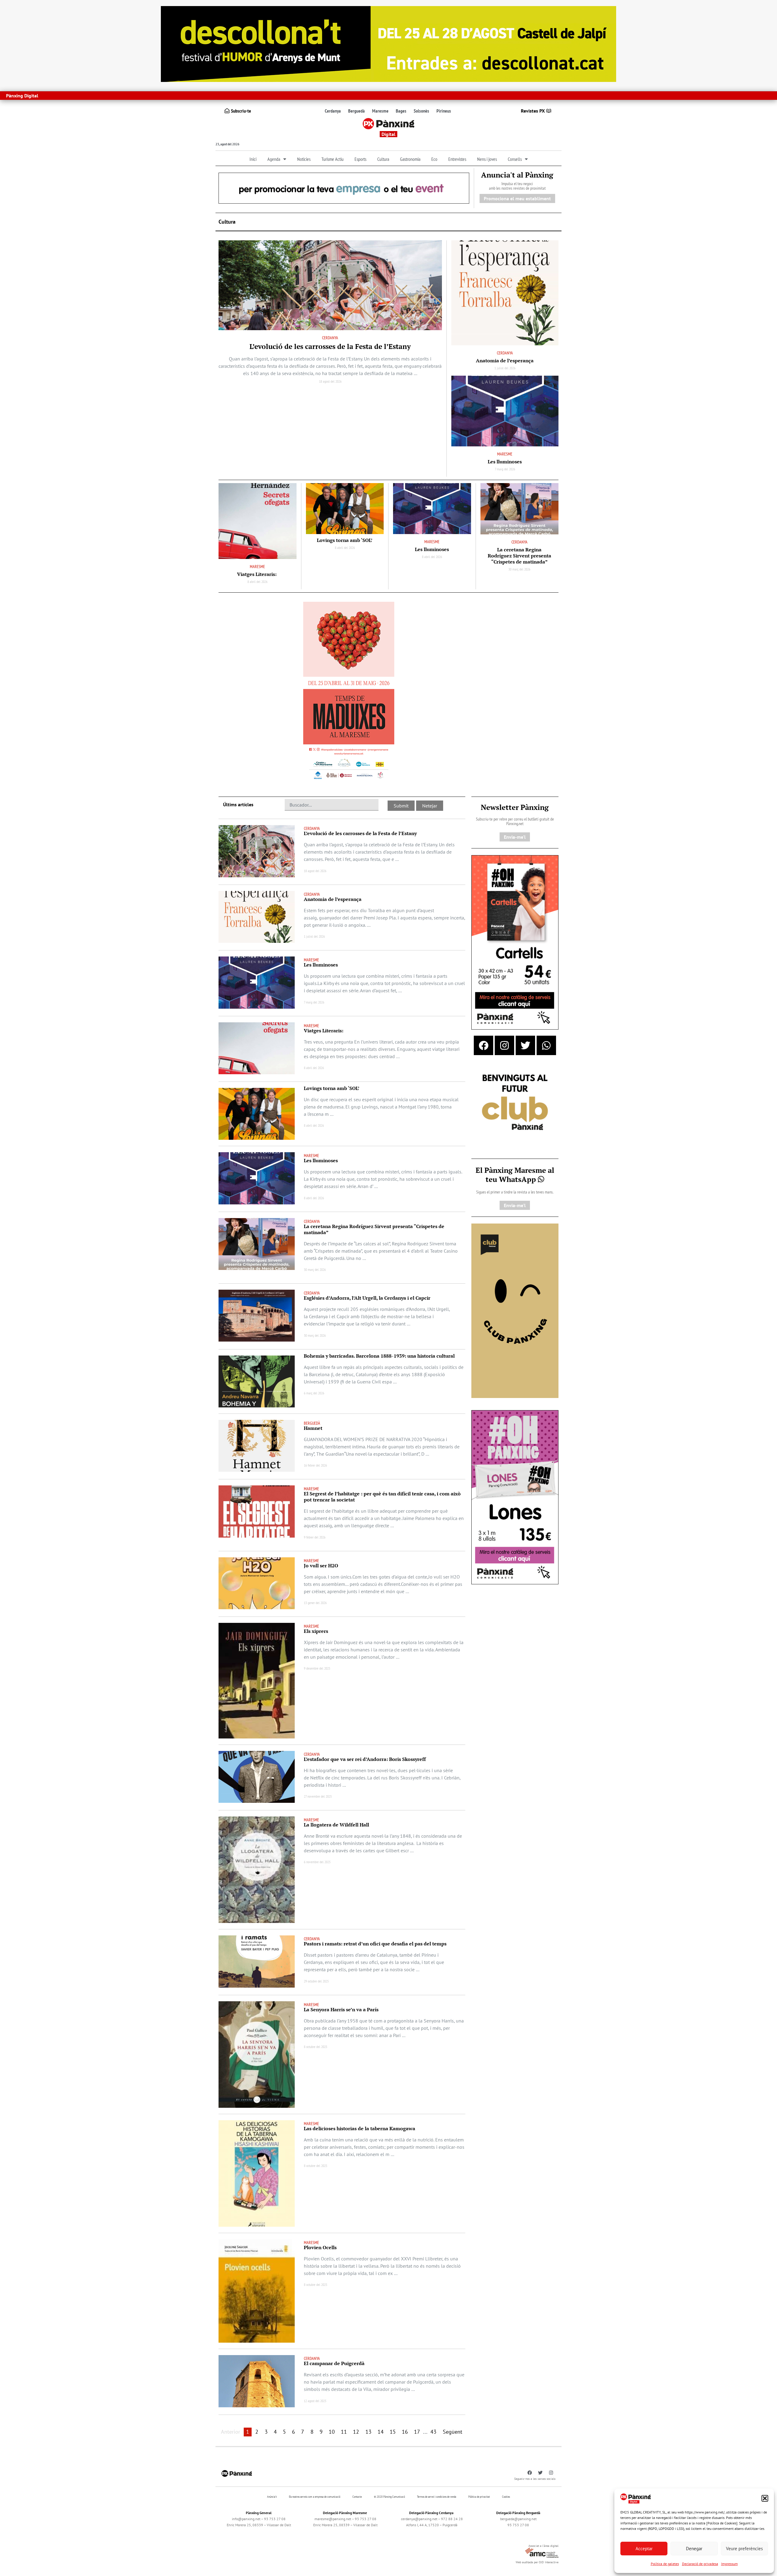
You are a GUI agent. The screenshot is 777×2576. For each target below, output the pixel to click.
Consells (515, 159)
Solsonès (421, 111)
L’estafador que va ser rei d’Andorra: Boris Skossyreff (365, 1759)
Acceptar (644, 2549)
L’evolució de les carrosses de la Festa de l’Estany (330, 346)
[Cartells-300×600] (515, 942)
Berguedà (356, 111)
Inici (253, 159)
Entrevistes (457, 159)
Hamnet (313, 1428)
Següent (453, 2432)
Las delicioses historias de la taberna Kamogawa (360, 2128)
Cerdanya (333, 111)
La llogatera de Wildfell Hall (336, 1825)
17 (417, 2432)
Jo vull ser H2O (321, 1566)
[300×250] (515, 1103)
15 (393, 2432)
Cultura (383, 159)
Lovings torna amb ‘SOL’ (345, 540)
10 (332, 2432)
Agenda (274, 159)
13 (368, 2432)
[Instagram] (504, 1045)
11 (344, 2432)
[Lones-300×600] (515, 1497)
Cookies (506, 2497)
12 (356, 2432)
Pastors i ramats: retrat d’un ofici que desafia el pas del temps (375, 1944)
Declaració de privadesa (700, 2564)
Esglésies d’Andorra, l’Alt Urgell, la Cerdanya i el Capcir (367, 1298)
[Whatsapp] (546, 1045)
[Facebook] (484, 1045)
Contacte (357, 2497)
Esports (360, 159)
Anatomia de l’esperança (505, 361)
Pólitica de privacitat (479, 2497)
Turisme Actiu (333, 159)
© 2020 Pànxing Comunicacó (389, 2497)
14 (381, 2432)
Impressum (729, 2564)
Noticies (304, 159)
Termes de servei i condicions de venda (437, 2497)
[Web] (349, 692)
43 (433, 2432)
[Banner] (388, 43)
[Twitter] (525, 1045)
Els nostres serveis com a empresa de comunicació (315, 2497)
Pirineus (444, 111)
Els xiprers (316, 1631)
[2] (515, 1310)
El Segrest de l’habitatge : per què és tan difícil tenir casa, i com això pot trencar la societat (382, 1497)
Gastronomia (410, 159)
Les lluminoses (505, 462)
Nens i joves (487, 159)
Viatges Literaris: (257, 574)
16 (405, 2432)
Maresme (380, 111)
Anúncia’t (272, 2497)
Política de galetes (665, 2564)
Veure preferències (744, 2549)
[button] (765, 2498)
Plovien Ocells (320, 2247)
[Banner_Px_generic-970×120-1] (344, 188)
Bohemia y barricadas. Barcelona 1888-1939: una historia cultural (379, 1356)
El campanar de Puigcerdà (334, 2363)
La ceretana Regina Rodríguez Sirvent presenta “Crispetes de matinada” (519, 556)
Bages (401, 111)
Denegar (694, 2549)
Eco (434, 159)
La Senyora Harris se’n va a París (341, 2009)
